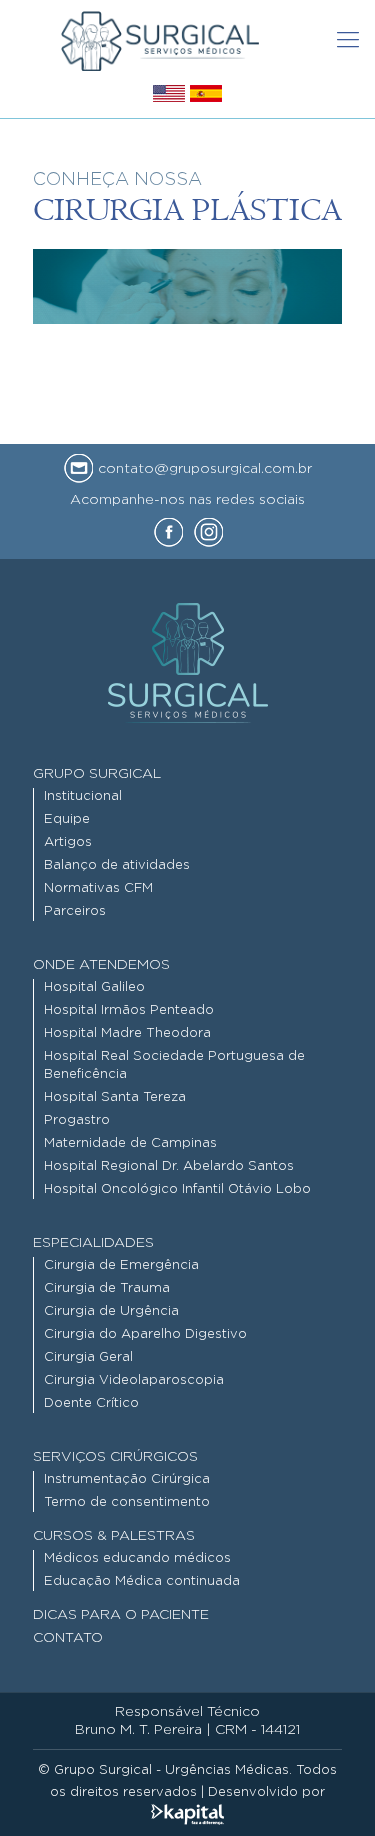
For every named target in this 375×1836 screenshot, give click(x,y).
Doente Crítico (91, 1403)
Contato (68, 1638)
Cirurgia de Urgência (111, 1311)
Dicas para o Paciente (121, 1615)
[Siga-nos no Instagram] (209, 533)
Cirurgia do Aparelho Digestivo (145, 1334)
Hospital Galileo (94, 987)
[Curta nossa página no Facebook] (169, 533)
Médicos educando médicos (137, 1558)
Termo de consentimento (127, 1502)
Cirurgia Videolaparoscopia (134, 1380)
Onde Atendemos (101, 965)
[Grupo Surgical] (160, 40)
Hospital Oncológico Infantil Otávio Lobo (177, 1189)
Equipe (67, 819)
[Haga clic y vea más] (206, 97)
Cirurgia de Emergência (121, 1265)
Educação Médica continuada (142, 1581)
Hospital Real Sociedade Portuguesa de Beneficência (174, 1065)
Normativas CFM (98, 888)
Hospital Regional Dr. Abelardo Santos (169, 1166)
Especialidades (93, 1243)
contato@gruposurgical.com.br (203, 469)
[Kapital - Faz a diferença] (187, 1814)
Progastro (77, 1120)
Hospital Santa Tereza (115, 1097)
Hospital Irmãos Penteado (129, 1010)
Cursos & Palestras (114, 1536)
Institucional (83, 796)
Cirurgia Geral (88, 1357)
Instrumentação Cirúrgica (127, 1479)
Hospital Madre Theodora (127, 1033)
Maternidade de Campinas (130, 1143)
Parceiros (75, 911)
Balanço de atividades (117, 865)
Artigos (68, 842)
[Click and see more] (169, 97)
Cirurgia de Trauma (107, 1288)
